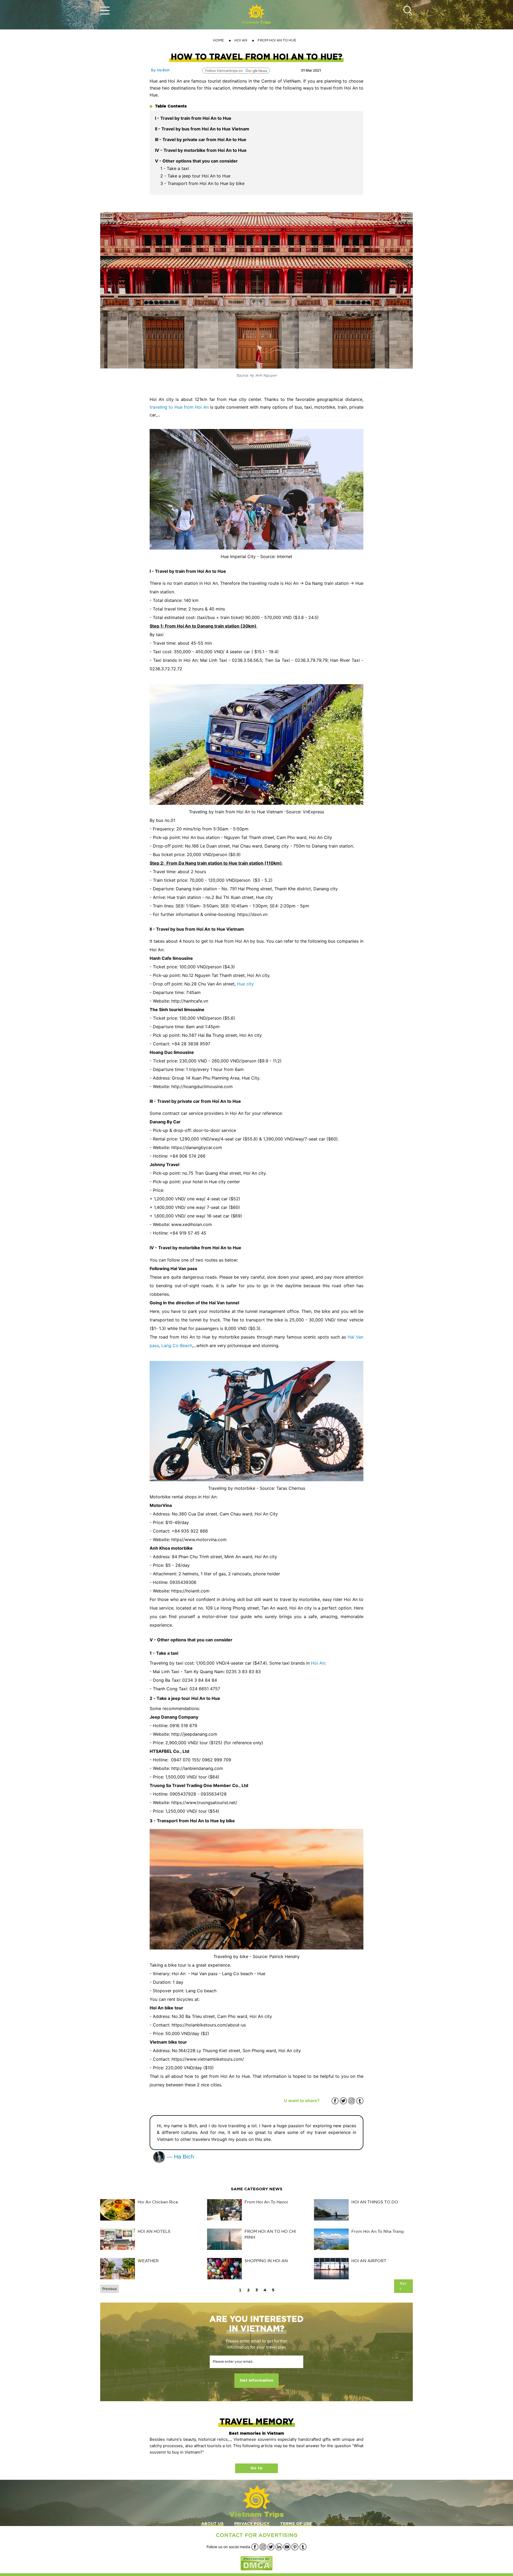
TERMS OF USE (296, 2524)
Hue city (245, 984)
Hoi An (318, 1663)
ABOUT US (212, 2524)
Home (218, 40)
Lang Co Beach (177, 1345)
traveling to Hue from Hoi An (179, 407)
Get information (256, 2380)
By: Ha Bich (160, 70)
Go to (256, 2468)
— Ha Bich (180, 2157)
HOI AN (241, 40)
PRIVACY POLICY (252, 2524)
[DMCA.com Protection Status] (256, 2563)
